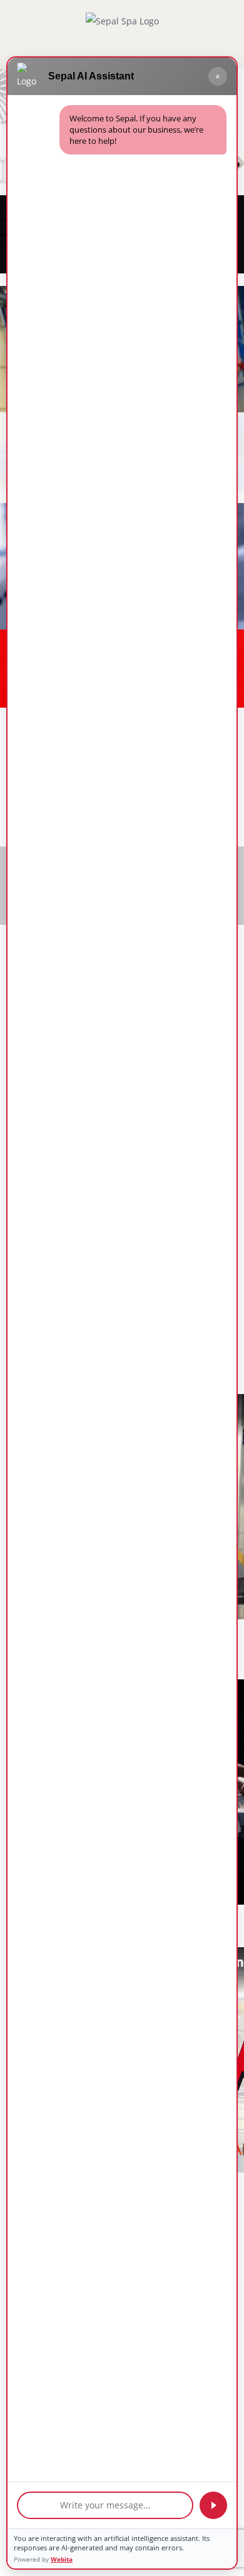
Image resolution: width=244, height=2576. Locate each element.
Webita (62, 2559)
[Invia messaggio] (213, 2505)
